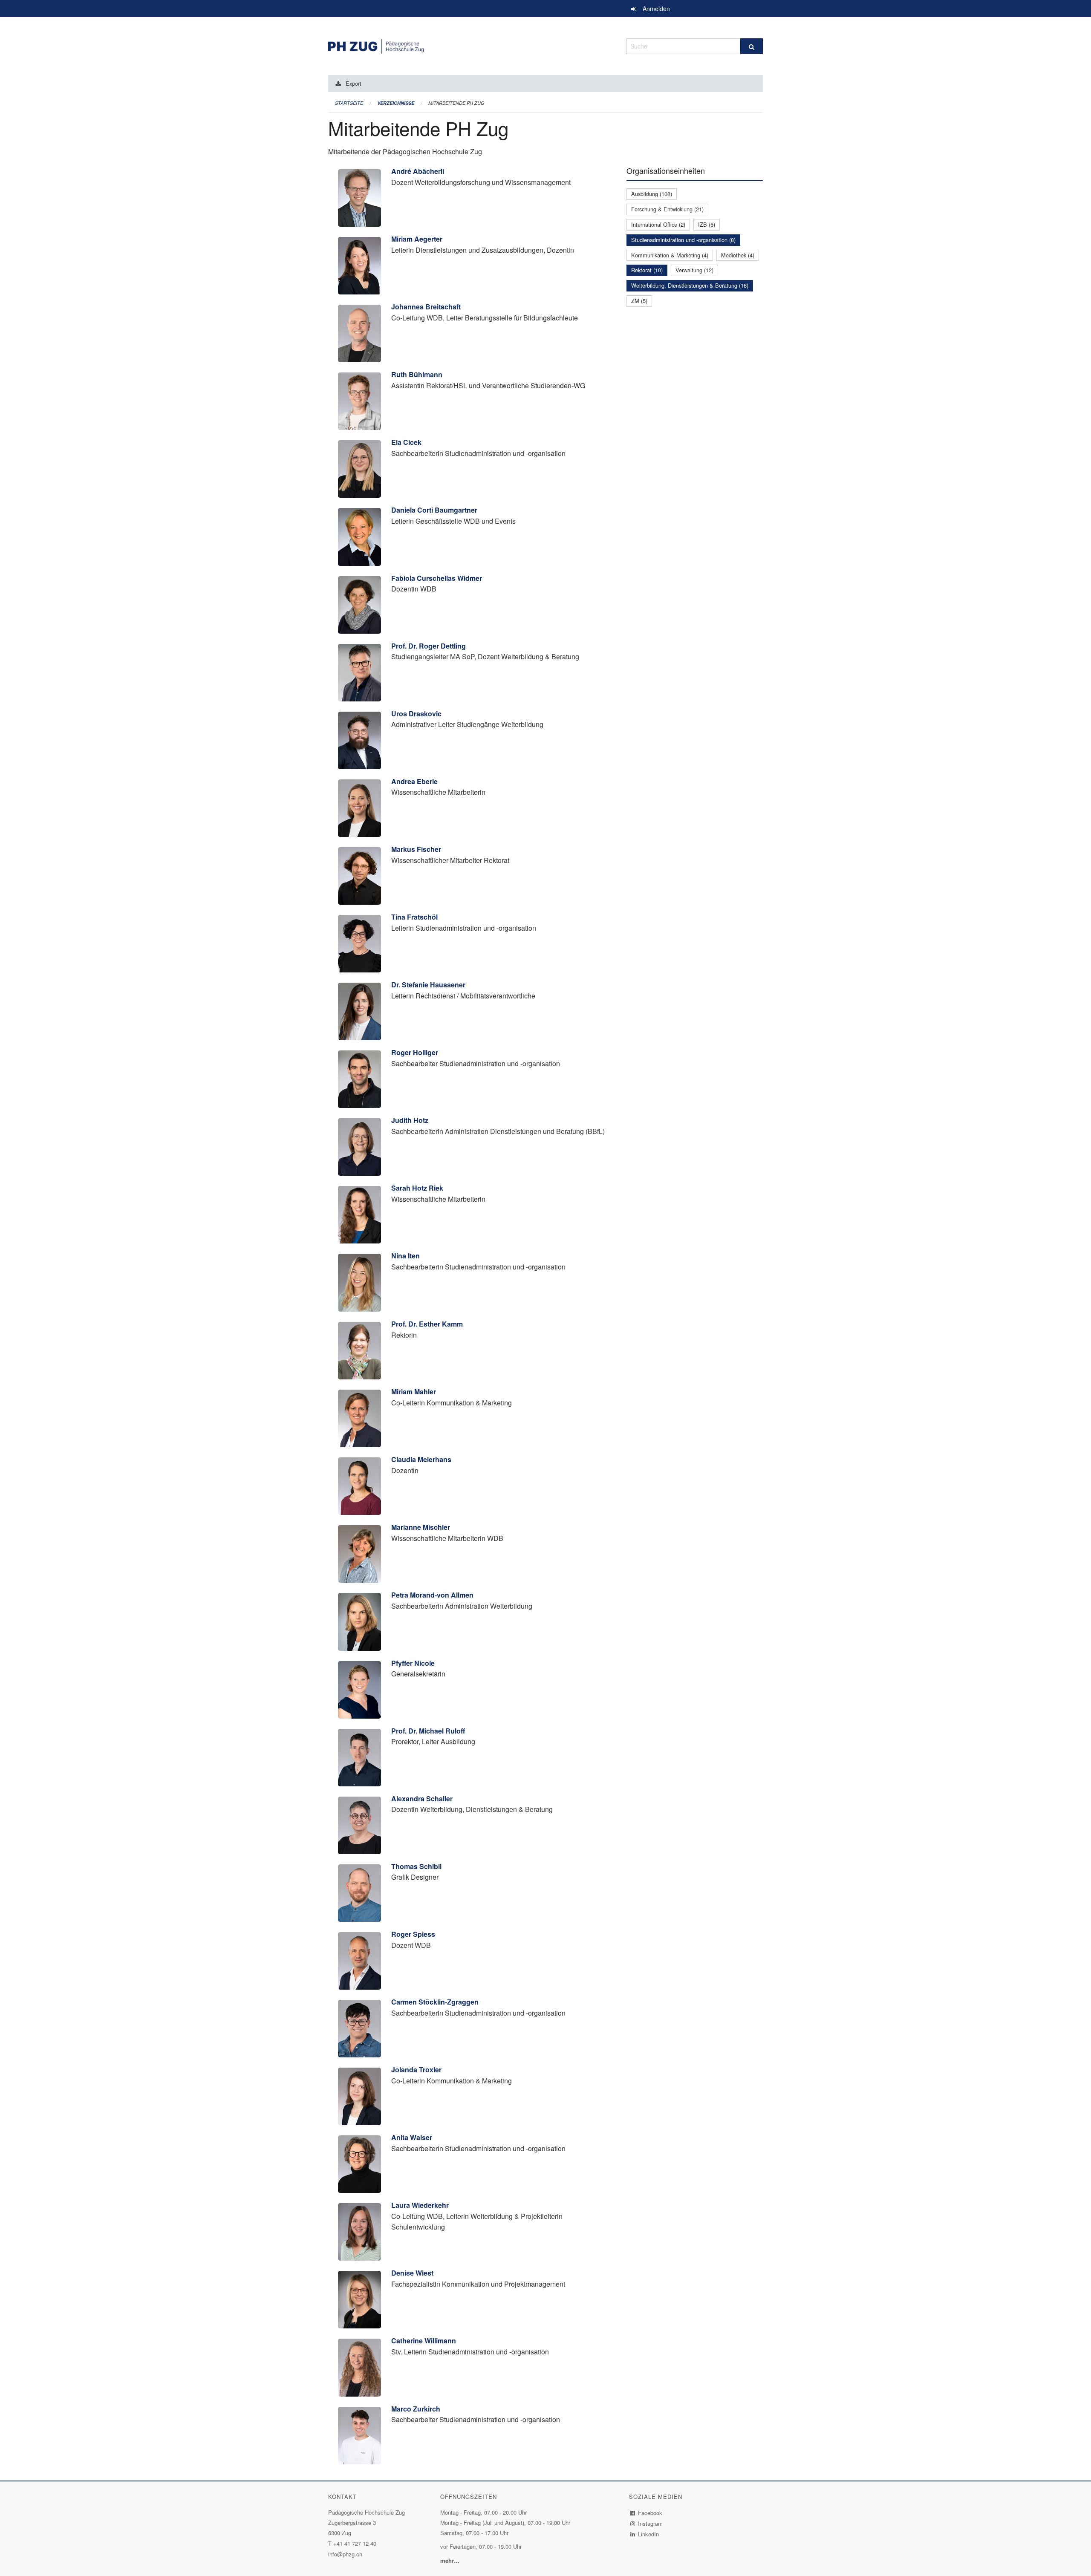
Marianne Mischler (421, 1527)
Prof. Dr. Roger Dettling (429, 646)
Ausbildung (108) (652, 194)
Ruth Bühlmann (417, 374)
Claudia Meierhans (421, 1459)
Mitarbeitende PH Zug (456, 103)
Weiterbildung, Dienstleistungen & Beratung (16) (690, 285)
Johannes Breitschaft (426, 307)
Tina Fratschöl (414, 917)
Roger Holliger (415, 1052)
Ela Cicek (406, 442)
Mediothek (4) (738, 255)
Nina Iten (406, 1256)
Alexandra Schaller (422, 1799)
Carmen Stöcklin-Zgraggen (435, 2002)
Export (354, 83)
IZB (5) (707, 224)
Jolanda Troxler (416, 2070)
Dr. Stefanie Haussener (428, 985)
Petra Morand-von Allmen (432, 1595)
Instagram (651, 2523)
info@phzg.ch (345, 2554)
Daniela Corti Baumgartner (434, 510)
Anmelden (656, 9)
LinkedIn (649, 2534)
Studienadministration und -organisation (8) (683, 240)
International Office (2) (658, 224)
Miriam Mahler (414, 1392)
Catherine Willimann (424, 2341)
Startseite (349, 103)
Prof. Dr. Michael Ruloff (428, 1731)
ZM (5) (639, 301)
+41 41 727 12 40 (355, 2543)
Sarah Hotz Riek (417, 1188)
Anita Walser (412, 2137)
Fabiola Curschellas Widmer (437, 578)
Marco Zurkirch (416, 2409)
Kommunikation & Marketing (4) (670, 255)
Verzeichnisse (396, 103)
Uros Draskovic (416, 714)
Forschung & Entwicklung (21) (667, 209)
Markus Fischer (416, 849)
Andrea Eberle (414, 781)
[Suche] (752, 46)
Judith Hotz (410, 1120)
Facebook (650, 2513)
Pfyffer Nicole (413, 1663)
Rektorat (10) (647, 270)
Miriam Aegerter (417, 239)
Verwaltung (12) (694, 270)
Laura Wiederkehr (420, 2205)
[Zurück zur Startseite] (471, 45)
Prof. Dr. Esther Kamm (427, 1324)
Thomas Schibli (416, 1866)
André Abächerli (418, 171)
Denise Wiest (412, 2273)
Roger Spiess (413, 1934)
